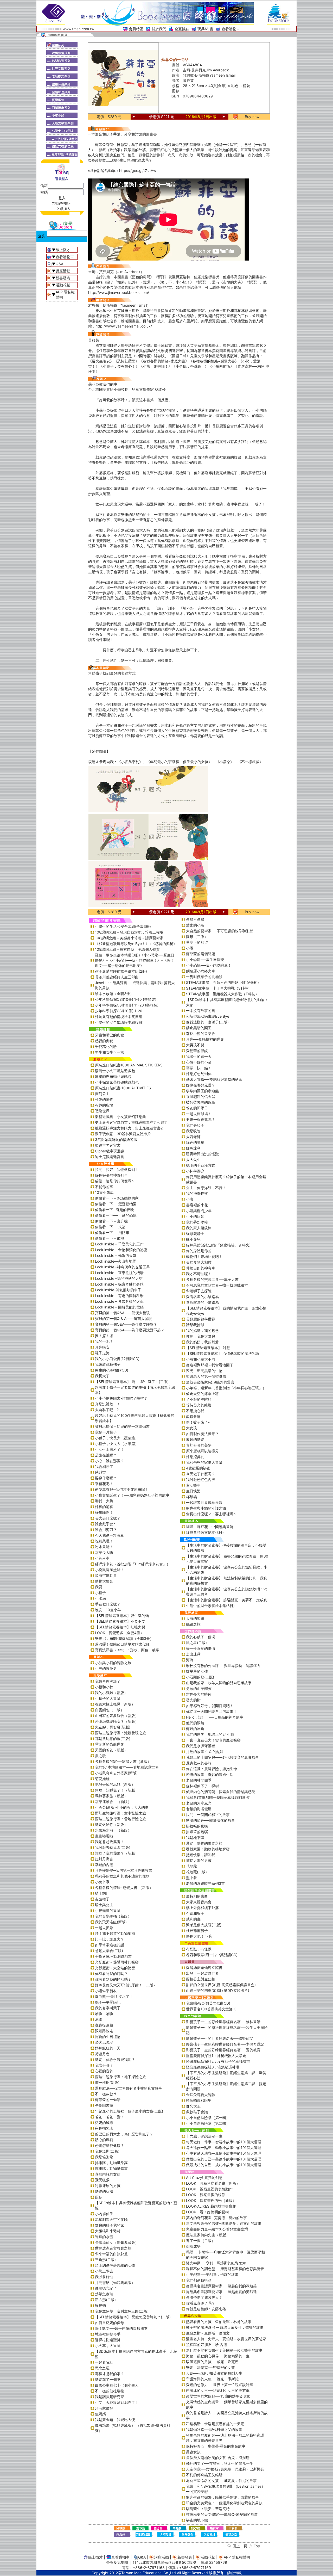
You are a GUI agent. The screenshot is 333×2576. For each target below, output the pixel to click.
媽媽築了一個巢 (108, 2379)
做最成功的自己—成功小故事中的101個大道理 (224, 2165)
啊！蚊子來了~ (198, 1422)
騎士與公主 (104, 1905)
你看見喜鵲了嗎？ (201, 2303)
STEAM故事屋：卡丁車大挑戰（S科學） (219, 988)
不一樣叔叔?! (105, 2094)
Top (257, 2546)
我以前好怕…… (107, 2277)
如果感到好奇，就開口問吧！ (210, 1706)
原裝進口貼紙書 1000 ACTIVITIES (123, 1088)
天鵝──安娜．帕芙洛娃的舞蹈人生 (214, 2373)
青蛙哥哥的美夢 (199, 1445)
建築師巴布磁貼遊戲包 (113, 1076)
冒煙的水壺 (104, 2237)
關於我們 (159, 29)
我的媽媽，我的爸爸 (202, 1330)
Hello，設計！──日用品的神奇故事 (215, 1717)
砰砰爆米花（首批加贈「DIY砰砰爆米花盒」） (133, 1564)
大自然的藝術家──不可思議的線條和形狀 (220, 931)
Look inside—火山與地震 (116, 1261)
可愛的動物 (104, 1099)
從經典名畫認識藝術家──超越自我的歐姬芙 (221, 2286)
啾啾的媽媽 (195, 1439)
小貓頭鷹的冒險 (108, 1910)
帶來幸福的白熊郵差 (111, 2254)
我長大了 (102, 1376)
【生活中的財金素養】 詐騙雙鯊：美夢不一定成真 (227, 1600)
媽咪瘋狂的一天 (108, 2048)
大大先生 (193, 1160)
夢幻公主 (102, 1094)
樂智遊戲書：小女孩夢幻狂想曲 (120, 1117)
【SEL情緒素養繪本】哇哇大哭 (120, 1627)
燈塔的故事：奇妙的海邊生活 (210, 1774)
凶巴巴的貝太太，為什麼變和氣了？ (124, 2134)
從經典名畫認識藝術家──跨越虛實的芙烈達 (221, 2292)
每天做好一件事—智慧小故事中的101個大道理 (224, 2142)
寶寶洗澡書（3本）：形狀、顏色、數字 (127, 1650)
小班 (190, 1199)
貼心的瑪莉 (104, 2140)
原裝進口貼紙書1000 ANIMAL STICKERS (129, 1065)
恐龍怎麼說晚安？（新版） (117, 1721)
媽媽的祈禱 (104, 2191)
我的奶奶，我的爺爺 (202, 1342)
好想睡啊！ (104, 1512)
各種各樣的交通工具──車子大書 (212, 1279)
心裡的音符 (104, 2071)
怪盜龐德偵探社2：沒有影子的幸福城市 (218, 2061)
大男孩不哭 (195, 1045)
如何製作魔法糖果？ (202, 1434)
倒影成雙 (193, 2246)
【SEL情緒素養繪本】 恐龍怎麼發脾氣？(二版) (133, 2317)
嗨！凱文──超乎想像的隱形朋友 (121, 2328)
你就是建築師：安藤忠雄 (206, 2309)
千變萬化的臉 (106, 1046)
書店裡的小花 (197, 1205)
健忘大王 (193, 2106)
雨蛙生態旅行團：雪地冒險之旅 (120, 1819)
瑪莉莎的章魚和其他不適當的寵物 (122, 1876)
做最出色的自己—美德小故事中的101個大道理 (224, 2159)
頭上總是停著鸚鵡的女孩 (115, 2265)
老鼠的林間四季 (199, 1780)
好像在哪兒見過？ (201, 1085)
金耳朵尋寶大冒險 (201, 2095)
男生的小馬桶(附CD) (112, 1370)
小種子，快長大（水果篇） (117, 1444)
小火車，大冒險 (108, 2346)
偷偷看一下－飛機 (110, 1238)
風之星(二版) (196, 1643)
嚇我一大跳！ (106, 1501)
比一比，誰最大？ (110, 1939)
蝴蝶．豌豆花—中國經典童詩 (210, 1527)
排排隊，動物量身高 (111, 2163)
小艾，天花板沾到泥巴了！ (117, 2402)
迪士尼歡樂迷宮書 (110, 1157)
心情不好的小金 (199, 1062)
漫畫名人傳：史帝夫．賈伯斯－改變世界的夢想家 (226, 2339)
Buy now (252, 117)
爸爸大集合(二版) (109, 1951)
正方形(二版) (105, 2300)
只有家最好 (104, 2408)
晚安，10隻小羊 (108, 1610)
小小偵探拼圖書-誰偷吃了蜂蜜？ (121, 1398)
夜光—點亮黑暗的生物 (204, 1371)
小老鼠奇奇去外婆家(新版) (116, 1773)
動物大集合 (104, 1581)
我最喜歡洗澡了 (108, 1681)
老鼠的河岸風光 (199, 1803)
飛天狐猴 (102, 2180)
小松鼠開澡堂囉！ (110, 1570)
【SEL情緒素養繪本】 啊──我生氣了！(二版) (132, 1382)
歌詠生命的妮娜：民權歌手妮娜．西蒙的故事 (222, 2497)
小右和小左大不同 (201, 1359)
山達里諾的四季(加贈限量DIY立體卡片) (218, 1990)
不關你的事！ (106, 1187)
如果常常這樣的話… (111, 1945)
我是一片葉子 (106, 1432)
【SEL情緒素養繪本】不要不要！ (122, 1621)
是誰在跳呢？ (106, 1455)
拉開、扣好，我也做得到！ (117, 1169)
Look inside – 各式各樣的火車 (119, 1301)
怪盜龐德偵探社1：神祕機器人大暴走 (216, 2056)
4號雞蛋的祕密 (198, 1468)
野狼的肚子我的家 (110, 2225)
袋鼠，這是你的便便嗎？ (115, 1181)
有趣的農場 (104, 1105)
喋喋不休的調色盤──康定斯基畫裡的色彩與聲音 (225, 2269)
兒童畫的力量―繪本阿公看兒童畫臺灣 (217, 2229)
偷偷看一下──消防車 (112, 1233)
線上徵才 (63, 250)
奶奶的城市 (104, 2123)
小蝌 (190, 948)
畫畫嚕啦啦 (104, 1836)
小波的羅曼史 (106, 1668)
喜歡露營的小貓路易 (202, 1302)
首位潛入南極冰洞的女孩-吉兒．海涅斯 (218, 2458)
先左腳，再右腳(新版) (113, 1727)
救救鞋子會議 (197, 2112)
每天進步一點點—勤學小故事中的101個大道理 (224, 2148)
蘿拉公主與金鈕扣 (201, 1979)
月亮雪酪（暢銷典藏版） (115, 2282)
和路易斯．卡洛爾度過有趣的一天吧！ (217, 2424)
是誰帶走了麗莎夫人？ (204, 2297)
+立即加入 (62, 209)
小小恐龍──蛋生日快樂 (205, 959)
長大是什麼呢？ (108, 1518)
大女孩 (191, 1428)
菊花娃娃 (102, 1779)
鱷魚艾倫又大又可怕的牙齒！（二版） (126, 1985)
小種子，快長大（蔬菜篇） (117, 1438)
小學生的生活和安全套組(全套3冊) (123, 926)
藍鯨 (99, 2197)
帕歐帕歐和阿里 (199, 2100)
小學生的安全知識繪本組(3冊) (119, 1022)
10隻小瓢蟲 (104, 1192)
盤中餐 (191, 1878)
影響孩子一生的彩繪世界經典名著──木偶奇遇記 (225, 2044)
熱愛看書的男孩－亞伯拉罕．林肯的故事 (219, 2322)
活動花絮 (63, 285)
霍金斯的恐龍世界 (110, 1744)
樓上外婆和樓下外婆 (202, 1908)
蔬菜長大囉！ (106, 1552)
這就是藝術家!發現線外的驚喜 (210, 1382)
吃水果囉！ (104, 1547)
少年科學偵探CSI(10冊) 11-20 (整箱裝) (127, 1005)
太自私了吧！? (107, 1410)
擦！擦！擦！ (106, 1336)
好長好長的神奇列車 (111, 1175)
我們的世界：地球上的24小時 (210, 1734)
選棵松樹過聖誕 (108, 2340)
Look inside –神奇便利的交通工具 (122, 1267)
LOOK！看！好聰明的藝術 (207, 2212)
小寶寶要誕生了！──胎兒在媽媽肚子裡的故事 (132, 1495)
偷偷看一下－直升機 (111, 1221)
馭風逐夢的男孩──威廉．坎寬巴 (212, 2362)
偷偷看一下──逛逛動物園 (116, 1204)
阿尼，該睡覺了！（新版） (117, 1790)
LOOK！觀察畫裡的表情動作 (209, 2189)
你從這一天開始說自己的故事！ (212, 1711)
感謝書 (100, 1472)
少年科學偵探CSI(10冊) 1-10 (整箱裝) (126, 999)
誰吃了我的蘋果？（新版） (117, 1853)
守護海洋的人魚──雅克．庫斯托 (212, 2379)
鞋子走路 (102, 1353)
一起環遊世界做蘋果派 (204, 1502)
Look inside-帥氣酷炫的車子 (118, 1290)
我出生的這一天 (199, 1056)
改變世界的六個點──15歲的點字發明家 (218, 2396)
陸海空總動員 (106, 1575)
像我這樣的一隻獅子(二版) (207, 1022)
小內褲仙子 (104, 2214)
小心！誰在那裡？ (110, 1461)
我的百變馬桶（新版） (113, 1916)
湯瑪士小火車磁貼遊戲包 (115, 1071)
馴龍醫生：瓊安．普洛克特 (208, 2509)
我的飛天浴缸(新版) (111, 1922)
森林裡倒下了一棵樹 (202, 1786)
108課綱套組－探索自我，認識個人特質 (127, 949)
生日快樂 (193, 1491)
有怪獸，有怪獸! (199, 1949)
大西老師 (193, 1137)
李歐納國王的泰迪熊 (202, 1091)
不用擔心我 (195, 1411)
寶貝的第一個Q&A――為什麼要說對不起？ (130, 1330)
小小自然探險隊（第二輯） (208, 2123)
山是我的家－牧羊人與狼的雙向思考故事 (219, 1683)
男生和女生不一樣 (110, 1052)
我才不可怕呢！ (199, 1274)
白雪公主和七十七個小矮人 (117, 2385)
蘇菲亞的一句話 (108, 2100)
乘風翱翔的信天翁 (201, 1097)
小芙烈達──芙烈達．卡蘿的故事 (212, 2274)
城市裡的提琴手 (108, 2334)
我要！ (100, 1587)
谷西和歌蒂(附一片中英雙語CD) (212, 1955)
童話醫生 (193, 1485)
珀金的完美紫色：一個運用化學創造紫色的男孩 (224, 2503)
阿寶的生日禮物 (108, 2037)
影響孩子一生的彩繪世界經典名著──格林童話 (223, 2022)
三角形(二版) (105, 2260)
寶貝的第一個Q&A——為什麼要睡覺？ (126, 1324)
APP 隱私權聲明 (237, 2557)
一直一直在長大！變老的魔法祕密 (213, 1740)
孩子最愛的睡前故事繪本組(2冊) (121, 971)
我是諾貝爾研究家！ (111, 2397)
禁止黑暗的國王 (199, 1028)
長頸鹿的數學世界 (201, 1319)
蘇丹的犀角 (195, 1729)
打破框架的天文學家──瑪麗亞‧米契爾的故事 (222, 2514)
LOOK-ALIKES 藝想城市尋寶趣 (211, 2206)
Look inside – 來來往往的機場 (119, 1273)
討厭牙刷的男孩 (108, 2186)
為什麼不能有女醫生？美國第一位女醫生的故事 (224, 2350)
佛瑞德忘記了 (106, 2288)
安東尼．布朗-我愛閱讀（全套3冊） (124, 1638)
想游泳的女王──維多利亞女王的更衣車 (218, 2390)
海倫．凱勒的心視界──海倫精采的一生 (218, 2356)
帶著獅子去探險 (199, 1291)
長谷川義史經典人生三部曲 (117, 977)
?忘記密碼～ (62, 203)
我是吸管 (193, 1131)
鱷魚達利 (193, 1148)
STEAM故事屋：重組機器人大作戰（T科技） (222, 994)
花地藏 (191, 1866)
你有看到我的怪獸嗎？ (113, 1979)
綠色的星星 (195, 1142)
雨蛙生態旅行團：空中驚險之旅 (120, 1813)
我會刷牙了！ (106, 1466)
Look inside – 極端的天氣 (116, 1255)
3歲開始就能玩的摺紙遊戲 (116, 1139)
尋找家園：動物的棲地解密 (208, 1849)
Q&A (59, 264)
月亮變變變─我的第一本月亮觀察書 (124, 1870)
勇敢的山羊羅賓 (199, 1688)
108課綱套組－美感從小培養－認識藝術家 (129, 938)
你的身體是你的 (199, 1251)
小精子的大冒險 (108, 1698)
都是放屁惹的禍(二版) (113, 1738)
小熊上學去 (104, 2271)
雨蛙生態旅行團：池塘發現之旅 (120, 1733)
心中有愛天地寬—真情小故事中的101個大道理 (224, 2153)
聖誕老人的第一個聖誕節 (206, 1376)
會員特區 (136, 29)
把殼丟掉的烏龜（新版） (115, 1784)
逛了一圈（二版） (201, 2241)
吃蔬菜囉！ (104, 1541)
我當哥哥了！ (106, 2065)
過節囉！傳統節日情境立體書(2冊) (123, 1644)
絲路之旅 (193, 1624)
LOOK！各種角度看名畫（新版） (213, 2183)
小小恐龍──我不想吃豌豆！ (209, 965)
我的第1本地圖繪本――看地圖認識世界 (127, 1767)
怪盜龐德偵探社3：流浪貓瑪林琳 (213, 2067)
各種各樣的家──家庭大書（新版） (123, 1761)
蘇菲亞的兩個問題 (201, 954)
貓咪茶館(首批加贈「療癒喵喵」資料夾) (218, 1245)
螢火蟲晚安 (104, 2042)
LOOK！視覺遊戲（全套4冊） (119, 1633)
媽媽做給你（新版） (111, 1824)
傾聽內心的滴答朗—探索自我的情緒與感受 (221, 1792)
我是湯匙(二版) (107, 2151)
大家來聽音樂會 (199, 1902)
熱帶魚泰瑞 (104, 2294)
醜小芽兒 (193, 1239)
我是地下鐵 (195, 1837)
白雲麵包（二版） (110, 1710)
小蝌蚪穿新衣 (106, 1991)
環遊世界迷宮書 (108, 1145)
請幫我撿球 (195, 1325)
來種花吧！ (104, 1484)
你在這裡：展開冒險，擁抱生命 (212, 1769)
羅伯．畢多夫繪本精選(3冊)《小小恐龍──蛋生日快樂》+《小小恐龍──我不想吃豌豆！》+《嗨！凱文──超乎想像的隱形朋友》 (135, 960)
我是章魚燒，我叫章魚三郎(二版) (122, 2311)
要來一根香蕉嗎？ (201, 1119)
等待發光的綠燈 (199, 1405)
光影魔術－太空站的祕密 (115, 1968)
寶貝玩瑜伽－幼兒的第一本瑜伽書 (122, 1426)
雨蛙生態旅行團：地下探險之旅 (120, 2077)
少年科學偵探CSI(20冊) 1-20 (119, 1011)
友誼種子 (102, 1899)
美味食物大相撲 (199, 1262)
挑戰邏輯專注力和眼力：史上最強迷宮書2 (129, 1128)
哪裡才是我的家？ (110, 2374)
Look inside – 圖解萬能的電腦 (119, 1307)
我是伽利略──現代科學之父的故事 (214, 2429)
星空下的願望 (197, 942)
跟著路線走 (104, 2031)
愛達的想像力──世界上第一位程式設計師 (220, 2385)
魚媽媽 (100, 2414)
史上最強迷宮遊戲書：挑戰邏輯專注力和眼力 (131, 1122)
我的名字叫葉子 (108, 2008)
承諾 (99, 2019)
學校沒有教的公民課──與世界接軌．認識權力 (223, 1666)
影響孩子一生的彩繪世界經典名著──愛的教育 (223, 2050)
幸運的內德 (104, 1865)
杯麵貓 (191, 1497)
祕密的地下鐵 (197, 2520)
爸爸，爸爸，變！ (110, 2117)
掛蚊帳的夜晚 (197, 1826)
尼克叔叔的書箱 (199, 1763)
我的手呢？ (104, 1341)
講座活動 (63, 271)
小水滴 (100, 1598)
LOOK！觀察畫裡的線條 (206, 2195)
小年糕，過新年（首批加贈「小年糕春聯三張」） (226, 1388)
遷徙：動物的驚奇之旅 (204, 1843)
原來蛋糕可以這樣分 (202, 1451)
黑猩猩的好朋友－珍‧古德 (207, 2345)
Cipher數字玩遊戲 (110, 1151)
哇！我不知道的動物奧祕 (115, 1933)
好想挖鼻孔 (195, 1457)
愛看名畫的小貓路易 (202, 1297)
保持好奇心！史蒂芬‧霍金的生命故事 (216, 2446)
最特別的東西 (197, 1896)
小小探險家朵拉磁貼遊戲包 (117, 1082)
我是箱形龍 (104, 2157)
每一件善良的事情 (201, 1648)
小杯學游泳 (195, 1171)
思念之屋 (102, 2368)
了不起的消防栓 (199, 1399)
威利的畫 (193, 1919)
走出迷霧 (193, 1654)
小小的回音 (195, 1216)
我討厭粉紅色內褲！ (202, 1479)
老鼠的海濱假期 (199, 1809)
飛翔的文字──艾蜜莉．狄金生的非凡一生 (220, 2463)
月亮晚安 (102, 1347)
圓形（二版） (197, 937)
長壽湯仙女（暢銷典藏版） (117, 2242)
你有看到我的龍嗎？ (111, 1973)
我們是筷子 (195, 1125)
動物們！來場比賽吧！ (204, 1256)
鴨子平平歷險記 (108, 2002)
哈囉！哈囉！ (106, 2014)
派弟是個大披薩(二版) (204, 1925)
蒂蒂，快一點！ (199, 1068)
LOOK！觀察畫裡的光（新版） (211, 2200)
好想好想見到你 (199, 1074)
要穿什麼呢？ (106, 1478)
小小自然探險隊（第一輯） (208, 2118)
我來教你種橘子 (108, 1364)
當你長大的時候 (199, 1694)
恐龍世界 (102, 1111)
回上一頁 (240, 2546)
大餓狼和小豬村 (108, 2231)
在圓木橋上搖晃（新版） (115, 1704)
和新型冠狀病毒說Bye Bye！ (209, 1016)
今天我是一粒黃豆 (110, 1535)
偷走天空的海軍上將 (202, 1394)
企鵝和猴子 (195, 1913)
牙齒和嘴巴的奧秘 (110, 1035)
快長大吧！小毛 (199, 1936)
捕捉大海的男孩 (199, 1860)
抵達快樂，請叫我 (201, 1855)
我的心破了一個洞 (201, 1637)
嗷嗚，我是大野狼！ (202, 1336)
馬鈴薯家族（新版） (111, 1796)
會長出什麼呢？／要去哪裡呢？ (212, 1514)
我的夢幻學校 (197, 1222)
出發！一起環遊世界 (202, 1973)
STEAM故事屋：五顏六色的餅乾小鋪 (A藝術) (222, 982)
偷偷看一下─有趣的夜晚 (114, 1210)
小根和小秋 (104, 1687)
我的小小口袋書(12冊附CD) (117, 1359)
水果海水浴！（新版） (113, 1830)
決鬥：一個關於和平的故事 (208, 1815)
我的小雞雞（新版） (111, 1693)
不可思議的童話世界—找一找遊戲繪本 (217, 1285)
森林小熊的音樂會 (201, 1033)
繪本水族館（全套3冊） (114, 994)
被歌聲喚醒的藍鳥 (201, 1102)
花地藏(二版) (196, 1872)
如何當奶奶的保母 (110, 2323)
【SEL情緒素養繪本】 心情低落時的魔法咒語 (223, 1353)
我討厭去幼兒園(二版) (113, 1847)
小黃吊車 (102, 1558)
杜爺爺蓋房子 (197, 1931)
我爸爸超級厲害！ (110, 1842)
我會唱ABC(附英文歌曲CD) (208, 2003)
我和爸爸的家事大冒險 (204, 1462)
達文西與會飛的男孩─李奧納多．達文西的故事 (224, 2223)
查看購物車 (231, 29)
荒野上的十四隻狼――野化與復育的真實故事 (222, 1757)
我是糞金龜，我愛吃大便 (115, 2420)
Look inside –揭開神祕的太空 (119, 1278)
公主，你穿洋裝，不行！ (206, 1188)
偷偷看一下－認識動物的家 (117, 1198)
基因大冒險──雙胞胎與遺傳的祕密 (214, 1079)
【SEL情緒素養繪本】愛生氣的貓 (122, 1616)
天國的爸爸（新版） (111, 1750)
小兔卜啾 (102, 1882)
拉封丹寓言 (104, 1859)
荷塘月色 (102, 2054)
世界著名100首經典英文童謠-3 (211, 2009)
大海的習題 (195, 1618)
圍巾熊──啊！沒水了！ (114, 1996)
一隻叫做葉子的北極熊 (204, 977)
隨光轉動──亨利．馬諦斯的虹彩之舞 (216, 2263)
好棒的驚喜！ (106, 1507)
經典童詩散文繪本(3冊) (205, 1532)
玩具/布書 (205, 29)
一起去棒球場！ (199, 1114)
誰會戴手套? (105, 1524)
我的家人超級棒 (199, 1228)
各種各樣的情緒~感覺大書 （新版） (124, 1888)
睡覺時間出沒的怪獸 (202, 1154)
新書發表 (63, 278)
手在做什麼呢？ (108, 1604)
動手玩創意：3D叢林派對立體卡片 (123, 1134)
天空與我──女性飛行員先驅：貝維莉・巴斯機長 (225, 2469)
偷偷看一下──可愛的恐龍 (116, 1215)
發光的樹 (193, 1700)
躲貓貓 (100, 2305)
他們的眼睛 (195, 1723)
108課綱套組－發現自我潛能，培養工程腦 (129, 932)
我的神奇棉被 (197, 1193)
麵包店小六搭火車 (201, 971)
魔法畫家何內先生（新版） (208, 2235)
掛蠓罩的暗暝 (197, 1832)
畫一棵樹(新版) (107, 2082)
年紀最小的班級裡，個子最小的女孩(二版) (129, 2111)
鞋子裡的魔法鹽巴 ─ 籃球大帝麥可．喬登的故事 (225, 2327)
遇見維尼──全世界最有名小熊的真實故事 (129, 2088)
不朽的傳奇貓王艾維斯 (204, 2475)
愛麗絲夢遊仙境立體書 (204, 1967)
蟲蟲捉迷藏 (104, 2025)
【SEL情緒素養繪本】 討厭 (208, 1348)
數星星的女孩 (197, 1671)
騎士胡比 (102, 1893)
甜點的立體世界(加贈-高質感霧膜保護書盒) (221, 1985)
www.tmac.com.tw (78, 29)
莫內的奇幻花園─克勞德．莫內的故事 (216, 2218)
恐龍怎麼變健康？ (110, 2145)
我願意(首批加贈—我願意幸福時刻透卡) (218, 1797)
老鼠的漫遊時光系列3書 (205, 1883)
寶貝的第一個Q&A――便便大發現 (122, 1313)
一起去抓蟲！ (106, 1928)
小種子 (100, 1593)
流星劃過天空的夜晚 (111, 2219)
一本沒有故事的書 (201, 1011)
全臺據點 (182, 29)
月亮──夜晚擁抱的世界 (205, 1039)
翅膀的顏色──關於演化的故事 (210, 1820)
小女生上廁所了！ (110, 1449)
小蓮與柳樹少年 (199, 1211)
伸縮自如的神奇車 (201, 1268)
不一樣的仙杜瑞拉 (110, 2391)
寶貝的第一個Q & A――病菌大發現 (123, 1318)
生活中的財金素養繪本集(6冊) (210, 1606)
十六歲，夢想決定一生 (204, 2136)
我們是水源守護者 (201, 1746)
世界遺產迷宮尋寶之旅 (113, 2248)
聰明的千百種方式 (201, 1165)
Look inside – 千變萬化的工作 (119, 1244)
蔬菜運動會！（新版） (113, 1802)
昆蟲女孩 (193, 2452)
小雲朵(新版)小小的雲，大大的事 (122, 1807)
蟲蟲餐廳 (193, 1416)
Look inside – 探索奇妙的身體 (119, 1284)
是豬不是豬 (195, 919)
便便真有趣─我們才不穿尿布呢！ (122, 1489)
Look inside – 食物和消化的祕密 (121, 1250)
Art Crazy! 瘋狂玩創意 (204, 2177)
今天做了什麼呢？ (201, 1474)
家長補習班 (104, 2128)
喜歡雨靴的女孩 (108, 2174)
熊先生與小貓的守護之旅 (206, 1508)
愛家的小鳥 (195, 925)
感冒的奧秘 (104, 1041)
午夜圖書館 (104, 2105)
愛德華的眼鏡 (197, 1051)
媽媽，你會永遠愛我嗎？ (115, 2059)
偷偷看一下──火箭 (110, 1227)
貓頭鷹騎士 (195, 1234)
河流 (190, 1660)
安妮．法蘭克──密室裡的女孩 (210, 2367)
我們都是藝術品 (199, 2280)
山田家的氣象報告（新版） (117, 1716)
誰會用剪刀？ (106, 1530)
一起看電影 (104, 2362)
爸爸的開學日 (197, 1108)
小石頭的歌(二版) (200, 1677)
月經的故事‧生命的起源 (205, 1752)
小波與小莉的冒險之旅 (113, 1663)
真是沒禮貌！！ (108, 1404)
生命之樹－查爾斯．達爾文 (208, 2333)
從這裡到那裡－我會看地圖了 (210, 1365)
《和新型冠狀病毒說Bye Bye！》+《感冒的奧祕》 (136, 944)
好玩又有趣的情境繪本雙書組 (119, 1017)
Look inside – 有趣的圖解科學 (119, 1296)
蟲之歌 (100, 1756)
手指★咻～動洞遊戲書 (113, 1956)
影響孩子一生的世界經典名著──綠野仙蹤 (220, 2038)
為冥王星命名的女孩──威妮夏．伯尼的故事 (221, 2481)
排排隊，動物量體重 (111, 2168)
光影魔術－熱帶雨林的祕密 (117, 1962)
